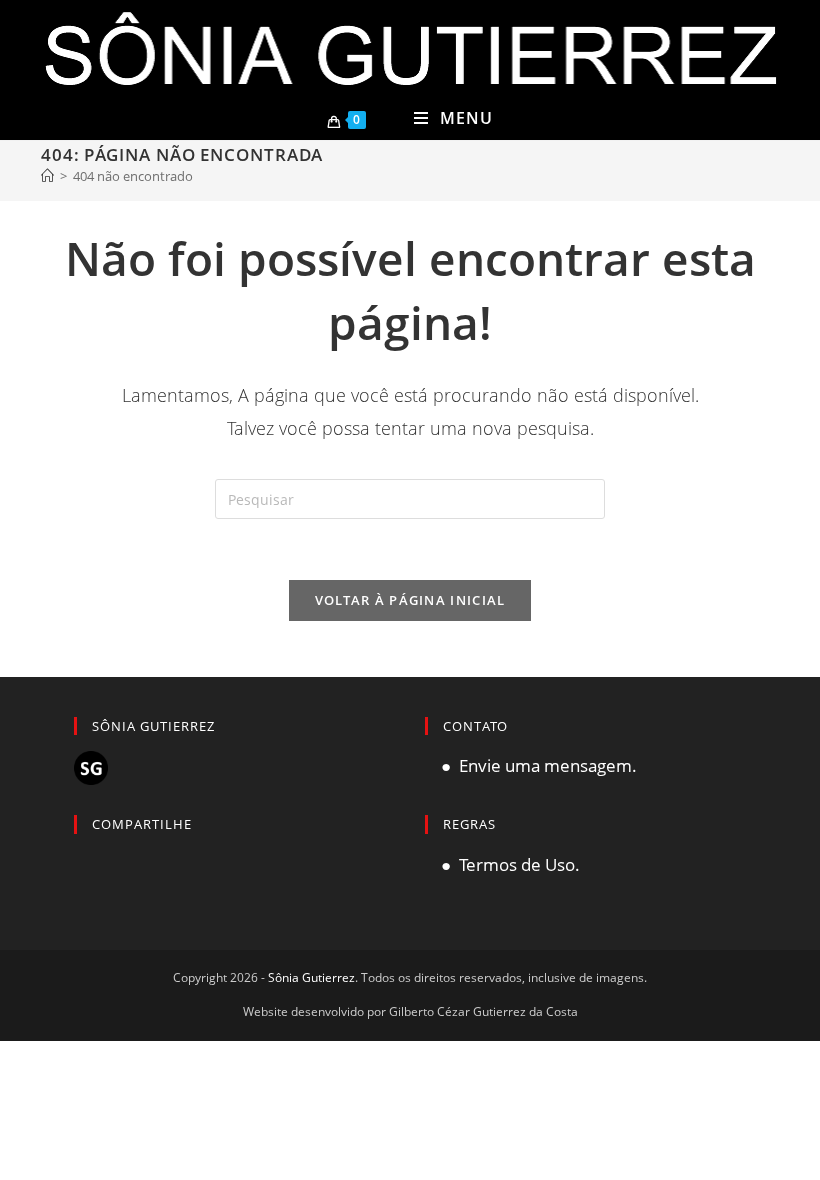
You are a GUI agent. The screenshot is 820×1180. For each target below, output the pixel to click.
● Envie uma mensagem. (531, 765)
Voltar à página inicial (410, 600)
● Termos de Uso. (502, 864)
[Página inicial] (47, 176)
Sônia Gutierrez (311, 977)
